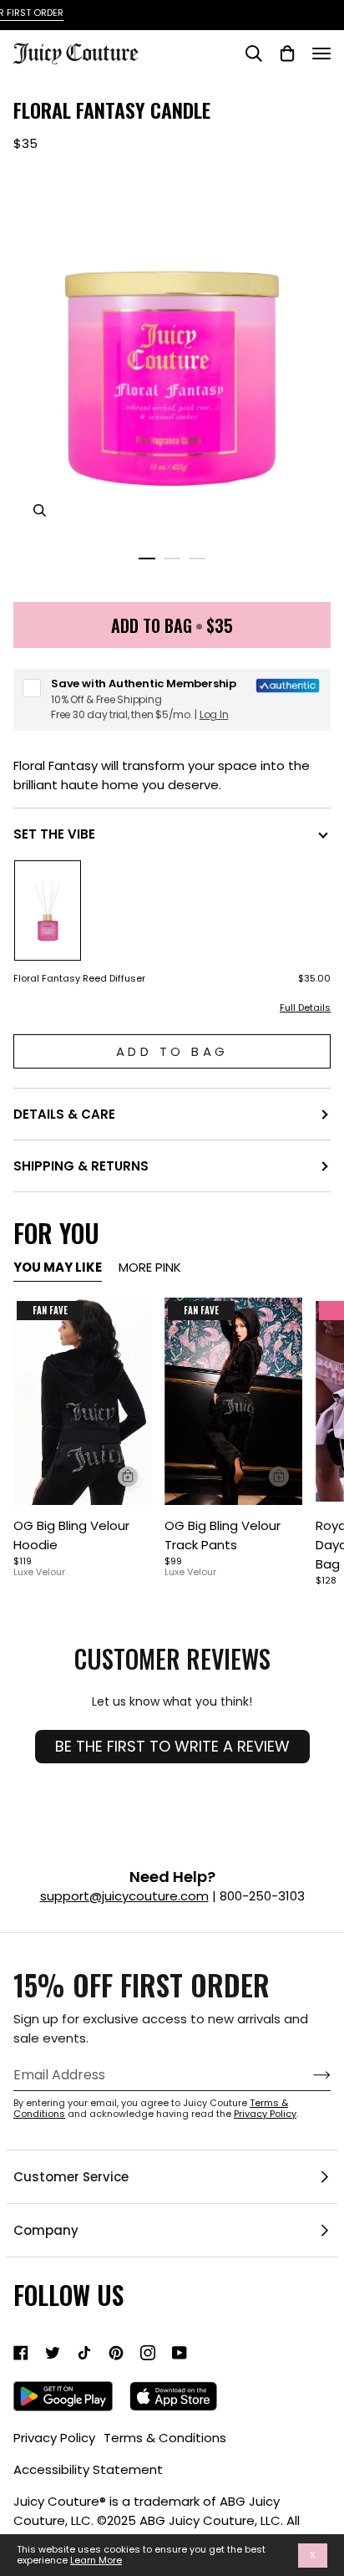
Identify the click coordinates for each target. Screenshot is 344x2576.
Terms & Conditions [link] (165, 2438)
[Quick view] (128, 1477)
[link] (21, 2353)
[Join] (309, 2075)
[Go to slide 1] (147, 559)
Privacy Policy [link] (54, 2438)
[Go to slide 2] (172, 559)
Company (46, 2230)
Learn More (96, 2561)
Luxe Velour (39, 1572)
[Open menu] (321, 54)
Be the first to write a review (172, 1746)
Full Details (305, 1008)
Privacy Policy (265, 2114)
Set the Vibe (54, 834)
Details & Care (64, 1114)
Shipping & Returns (81, 1166)
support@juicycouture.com (124, 1896)
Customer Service (71, 2177)
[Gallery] (82, 1401)
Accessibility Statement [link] (88, 2469)
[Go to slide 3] (197, 559)
